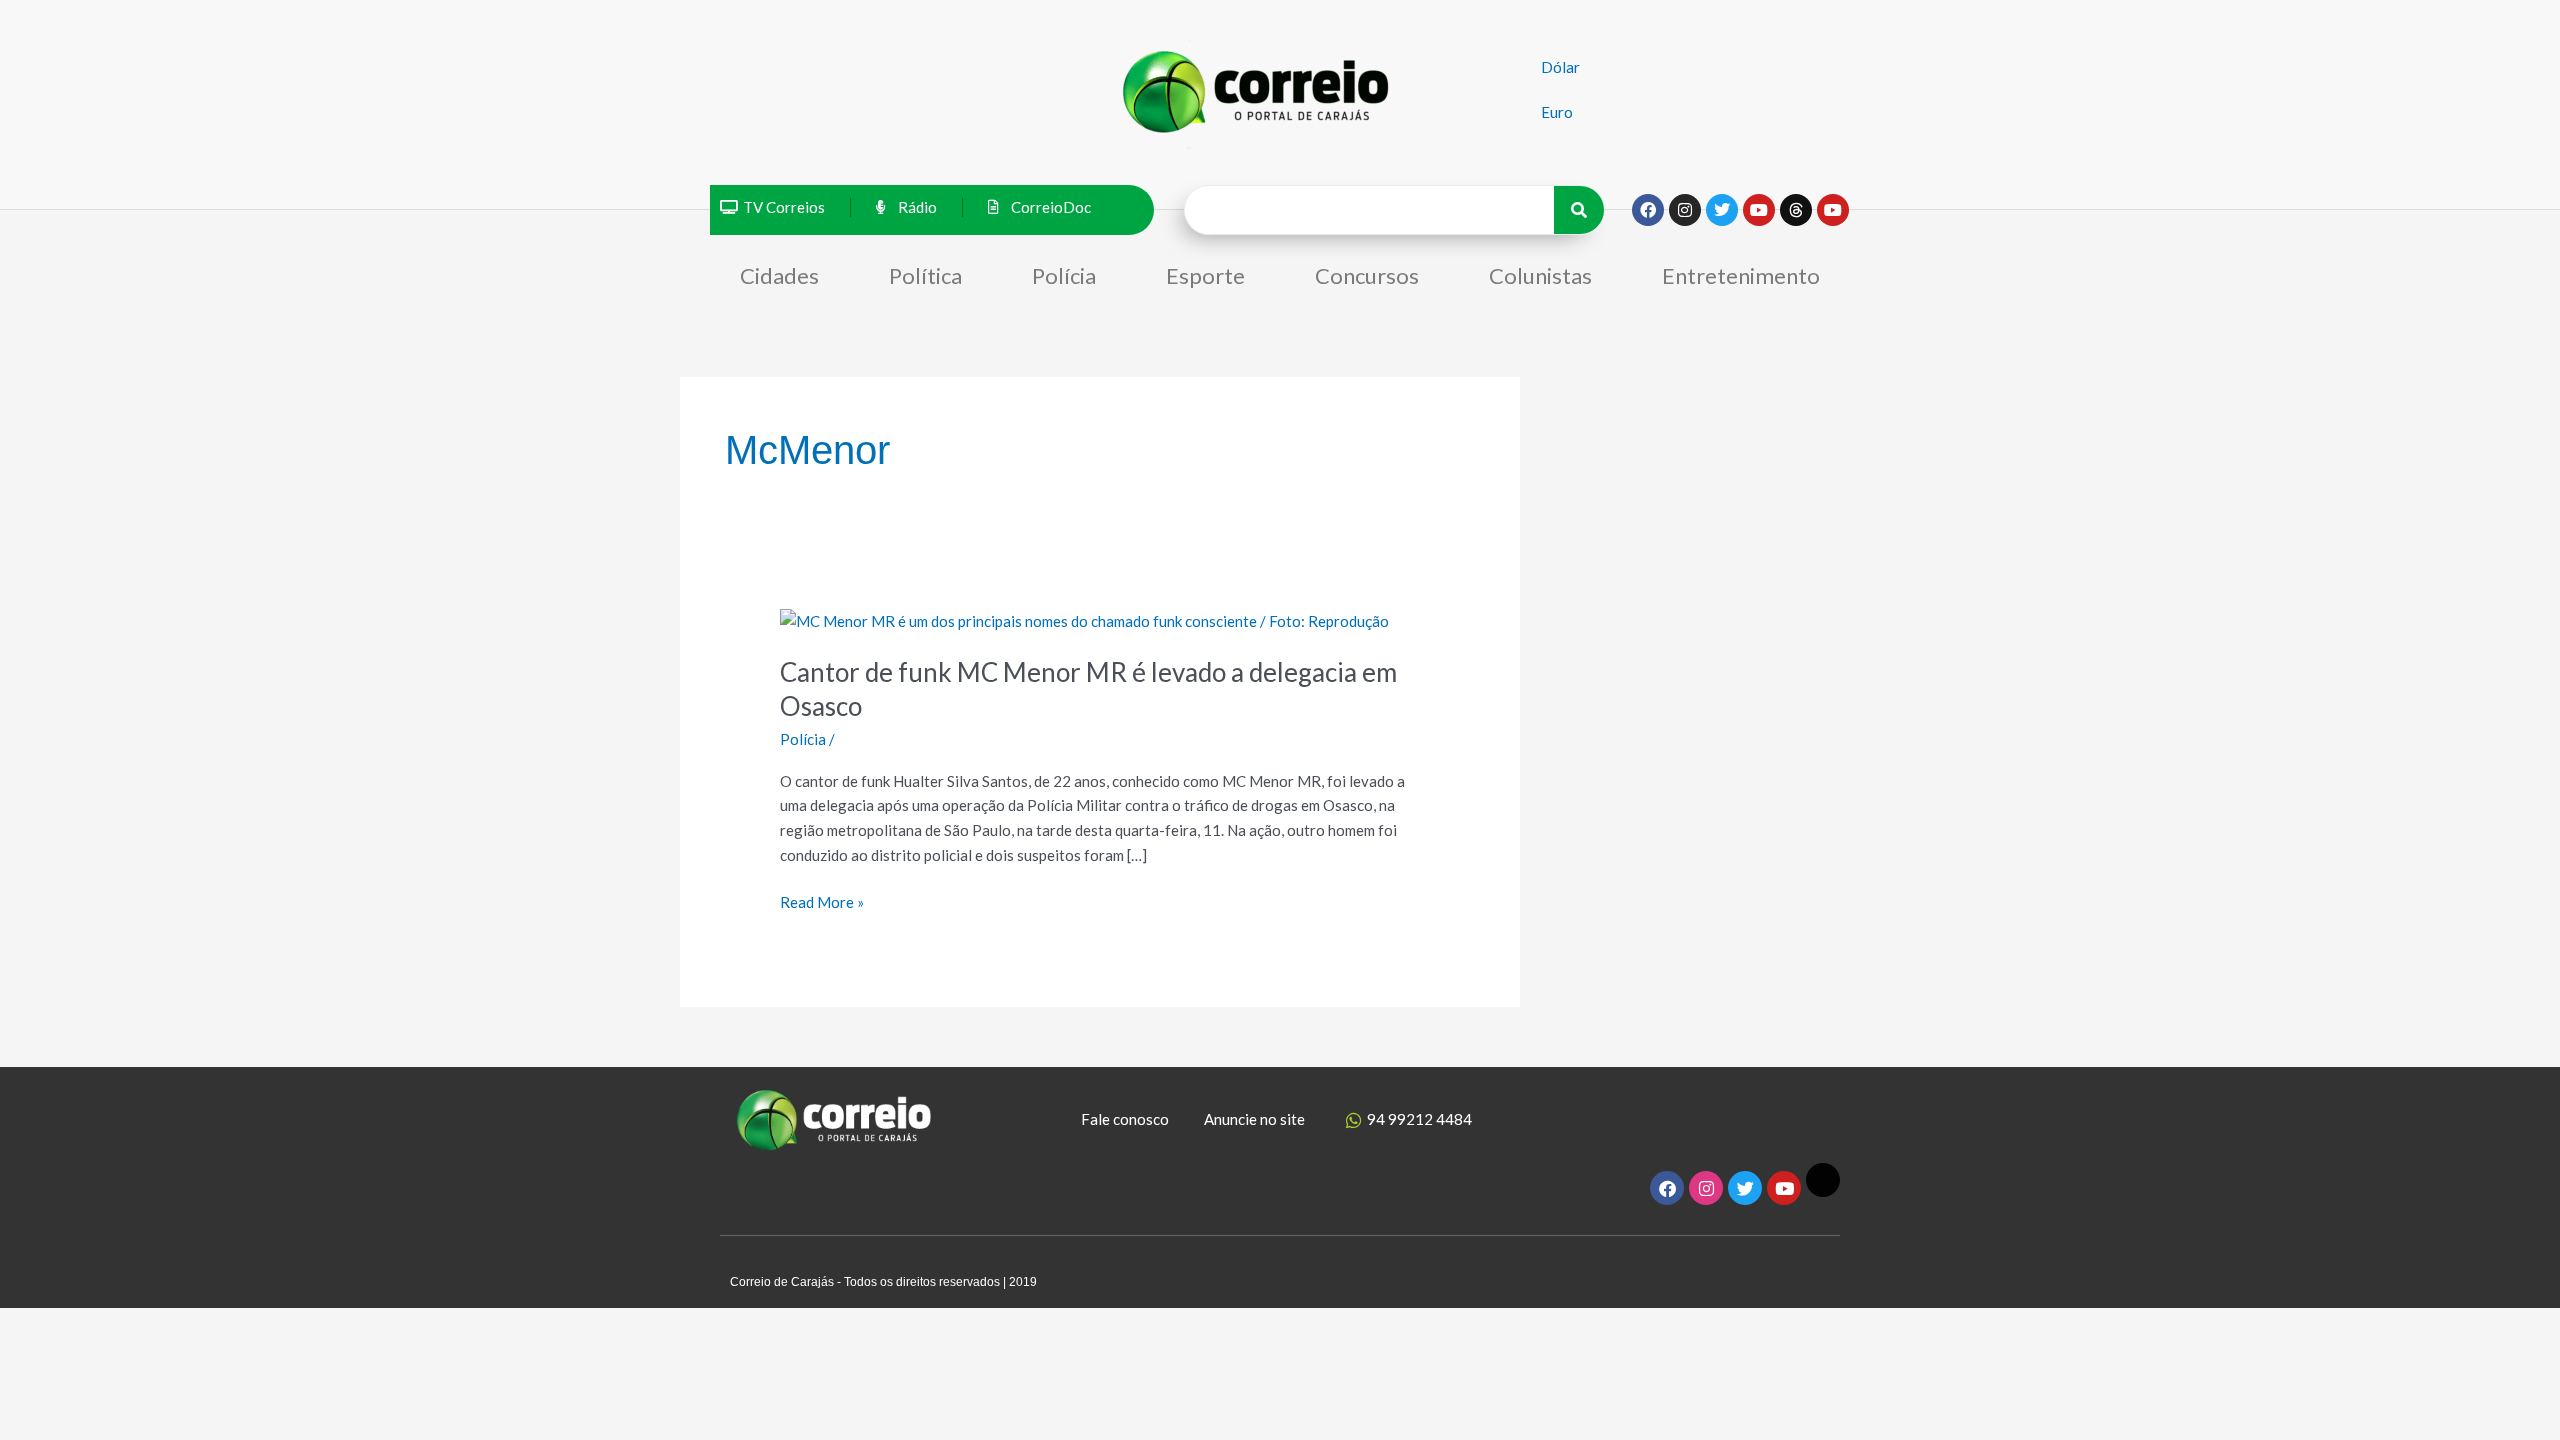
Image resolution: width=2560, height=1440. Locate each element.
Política (925, 275)
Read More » (822, 900)
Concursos (1367, 275)
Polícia (1064, 275)
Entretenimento (1741, 275)
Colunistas (1540, 275)
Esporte (1205, 275)
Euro (1557, 112)
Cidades (779, 275)
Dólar (1560, 67)
